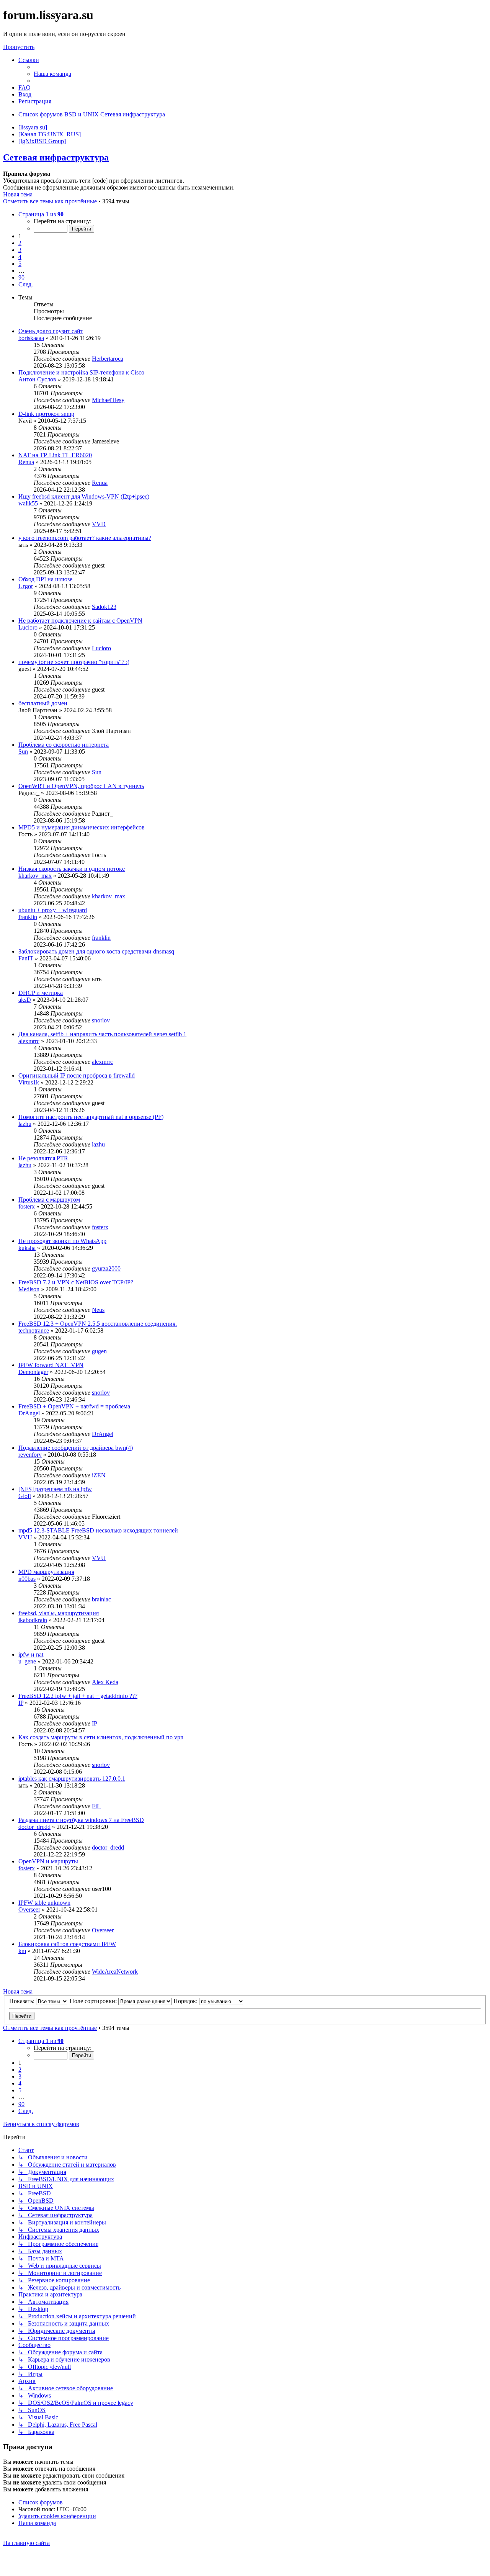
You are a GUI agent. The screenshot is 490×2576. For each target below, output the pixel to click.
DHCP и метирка (41, 993)
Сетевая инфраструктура (56, 157)
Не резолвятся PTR (43, 1158)
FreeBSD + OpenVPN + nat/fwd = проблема (74, 1406)
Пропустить (19, 47)
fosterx (27, 1206)
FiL (96, 1806)
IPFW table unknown (44, 1903)
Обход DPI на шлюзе (45, 579)
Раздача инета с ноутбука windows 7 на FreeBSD (81, 1820)
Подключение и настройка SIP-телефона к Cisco (81, 372)
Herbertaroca (108, 359)
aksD (25, 1000)
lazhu (25, 1124)
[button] (41, 214)
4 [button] (20, 257)
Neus (98, 1310)
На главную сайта (26, 2543)
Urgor (26, 586)
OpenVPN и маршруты (48, 1861)
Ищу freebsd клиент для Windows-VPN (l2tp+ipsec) (84, 496)
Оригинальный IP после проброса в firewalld (77, 1075)
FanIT (26, 958)
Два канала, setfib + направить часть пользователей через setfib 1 (102, 1034)
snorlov (101, 1020)
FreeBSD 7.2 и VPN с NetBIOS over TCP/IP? (76, 1282)
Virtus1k (29, 1082)
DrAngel (29, 1413)
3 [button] (20, 250)
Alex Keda (105, 1682)
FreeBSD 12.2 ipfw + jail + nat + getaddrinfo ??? (78, 1696)
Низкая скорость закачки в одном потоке (72, 869)
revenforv (30, 1455)
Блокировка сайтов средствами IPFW (67, 1944)
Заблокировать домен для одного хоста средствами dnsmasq (96, 951)
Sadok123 (104, 607)
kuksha (27, 1248)
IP (21, 1703)
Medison (29, 1289)
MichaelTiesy (108, 400)
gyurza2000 (106, 1268)
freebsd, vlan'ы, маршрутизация (59, 1613)
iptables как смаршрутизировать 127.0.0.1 (72, 1779)
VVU (25, 1537)
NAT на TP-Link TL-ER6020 (55, 455)
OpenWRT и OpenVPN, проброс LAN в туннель (81, 786)
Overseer (29, 1910)
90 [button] (21, 277)
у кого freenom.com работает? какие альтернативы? (85, 538)
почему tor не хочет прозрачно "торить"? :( (74, 662)
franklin (28, 917)
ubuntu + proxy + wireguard (53, 910)
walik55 (28, 503)
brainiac (101, 1599)
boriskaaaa (31, 338)
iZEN (99, 1475)
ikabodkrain (33, 1620)
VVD (99, 524)
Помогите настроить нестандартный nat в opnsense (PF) (91, 1117)
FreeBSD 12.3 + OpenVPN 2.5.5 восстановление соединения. (98, 1324)
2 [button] (20, 243)
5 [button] (20, 264)
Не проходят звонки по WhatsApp (62, 1241)
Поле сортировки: (94, 2001)
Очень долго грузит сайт (51, 331)
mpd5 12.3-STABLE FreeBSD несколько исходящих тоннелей (98, 1530)
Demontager (33, 1372)
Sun (23, 752)
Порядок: (186, 2001)
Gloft (25, 1496)
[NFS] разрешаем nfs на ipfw (55, 1489)
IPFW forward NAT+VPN (51, 1365)
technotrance (34, 1331)
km (22, 1951)
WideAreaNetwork (115, 1972)
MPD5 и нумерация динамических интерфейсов (82, 827)
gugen (99, 1351)
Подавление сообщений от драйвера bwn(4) (76, 1448)
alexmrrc (29, 1041)
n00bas (27, 1579)
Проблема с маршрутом (49, 1200)
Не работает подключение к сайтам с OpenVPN (80, 621)
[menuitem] (52, 74)
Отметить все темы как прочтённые (50, 201)
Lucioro (28, 627)
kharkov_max (35, 876)
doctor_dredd (34, 1827)
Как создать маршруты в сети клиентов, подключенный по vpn (101, 1737)
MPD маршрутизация (46, 1572)
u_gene (27, 1661)
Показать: (23, 2001)
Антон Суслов (37, 379)
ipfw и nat (31, 1654)
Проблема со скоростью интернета (64, 745)
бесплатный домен (43, 703)
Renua (26, 462)
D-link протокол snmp (46, 414)
